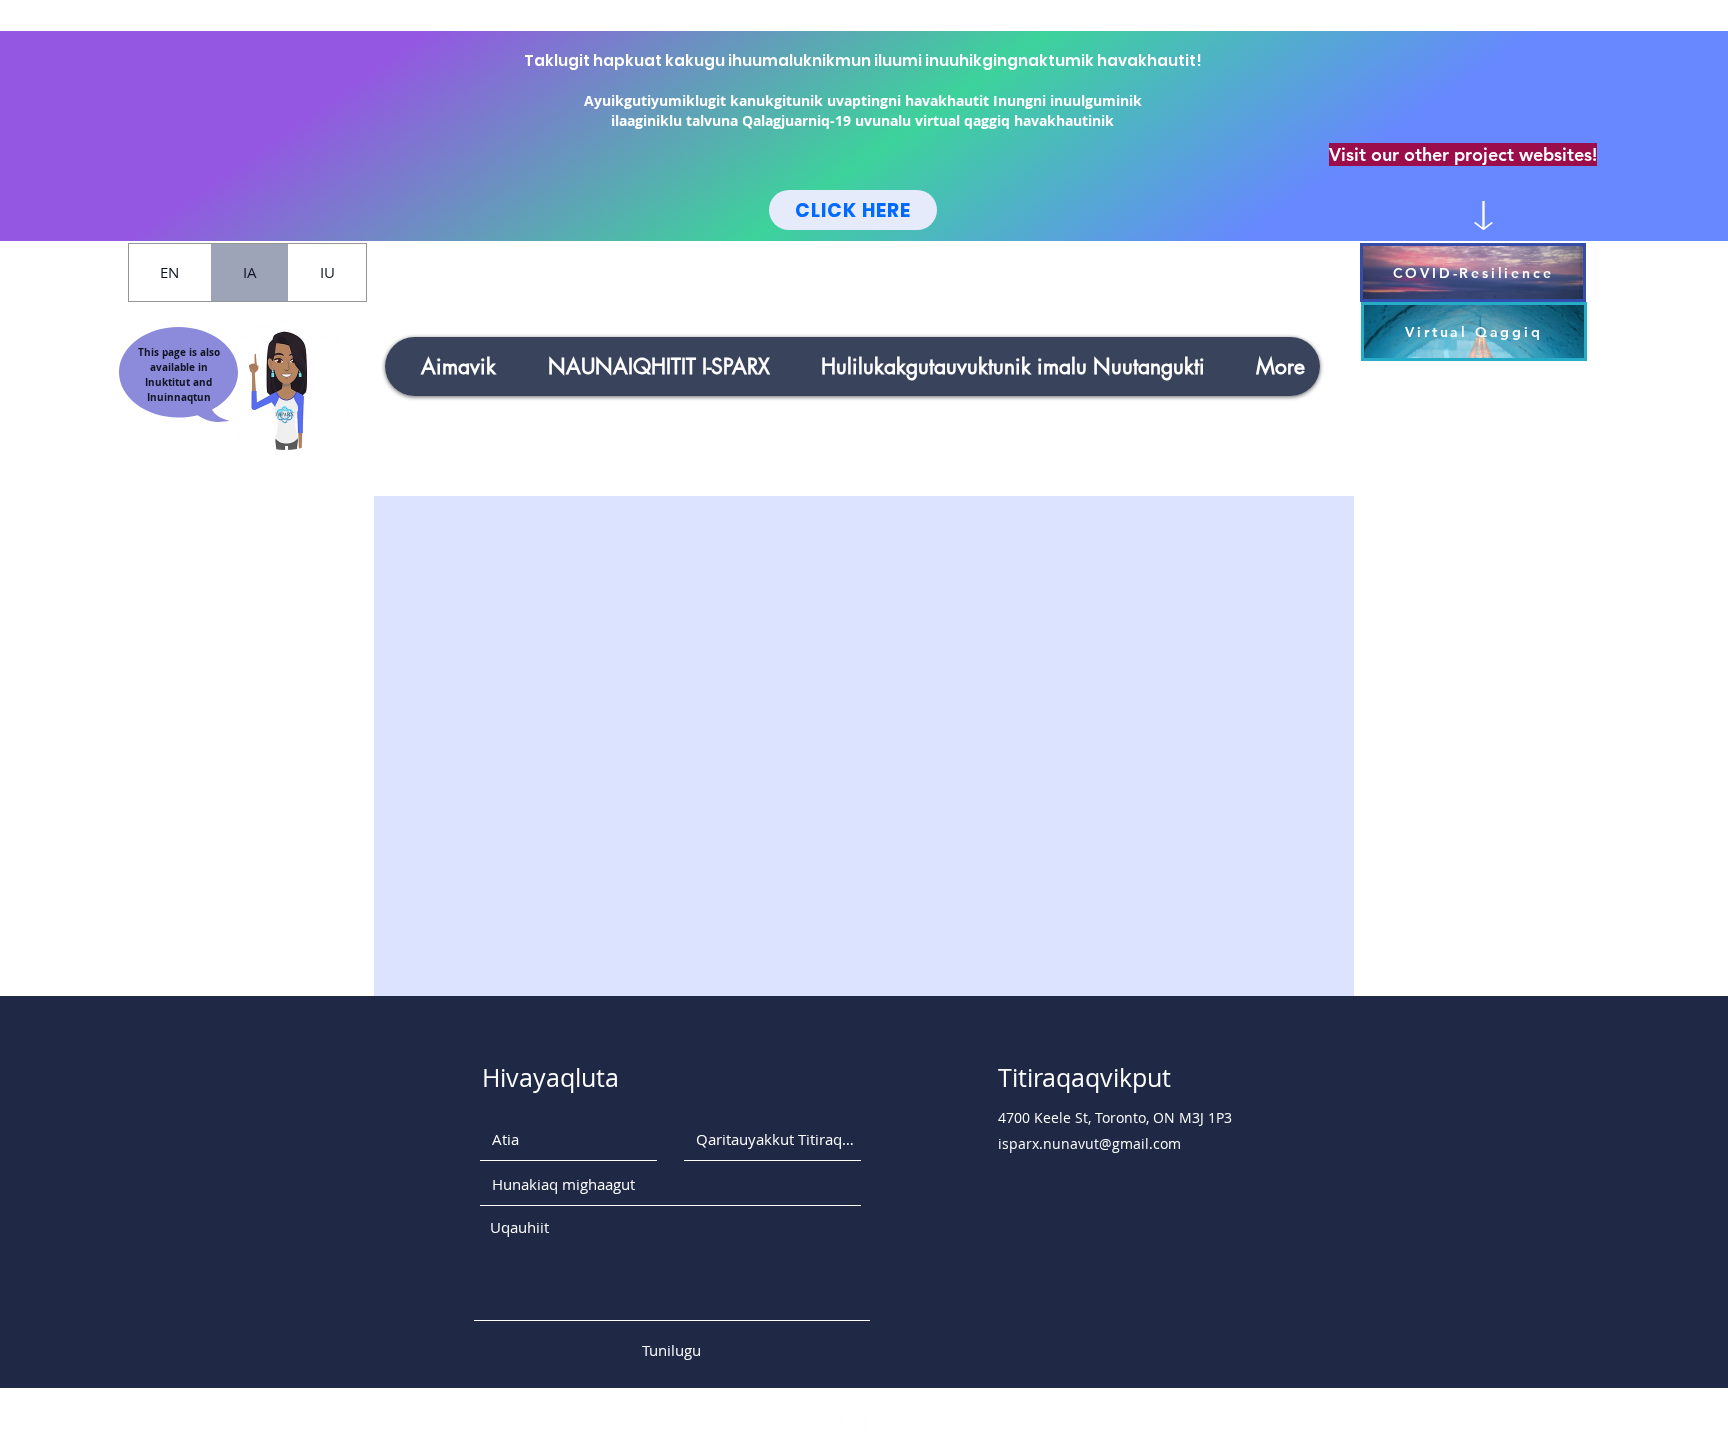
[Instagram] (806, 1417)
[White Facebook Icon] (841, 1417)
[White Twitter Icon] (876, 1417)
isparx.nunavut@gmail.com (1089, 1143)
